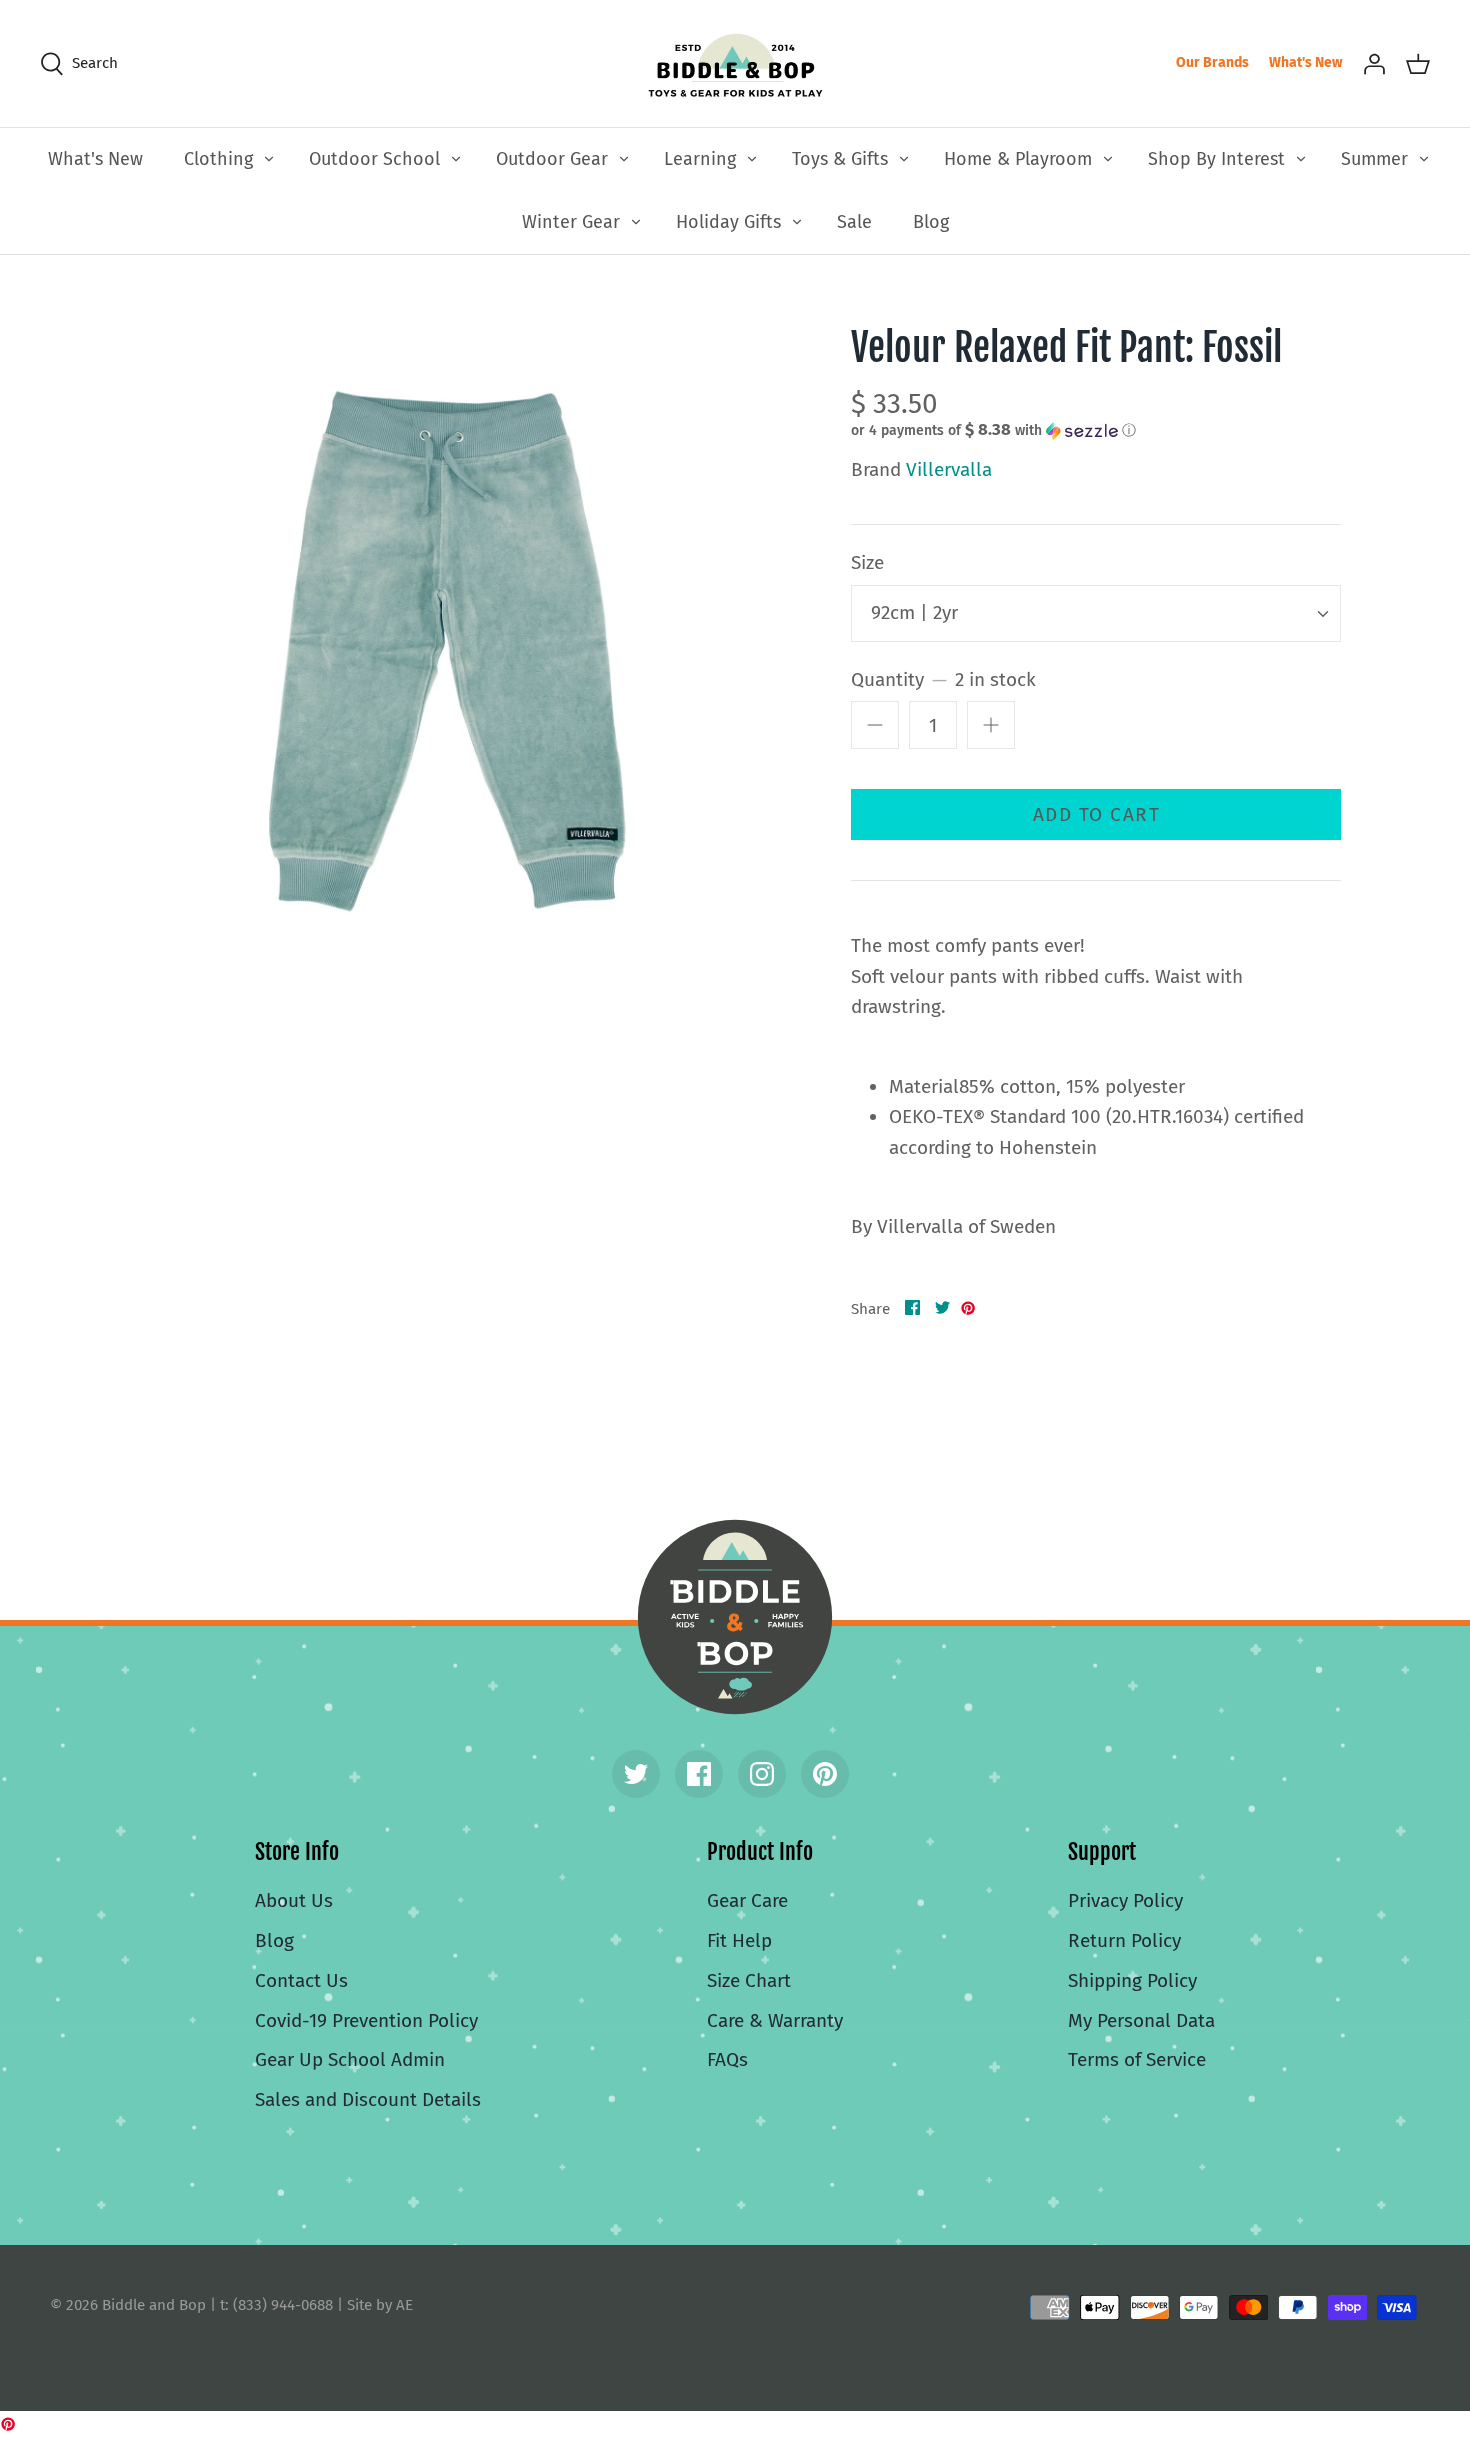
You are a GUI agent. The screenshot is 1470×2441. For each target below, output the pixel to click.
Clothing (218, 159)
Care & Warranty (775, 2020)
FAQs (727, 2059)
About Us (294, 1900)
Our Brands (1212, 62)
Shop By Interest (1216, 159)
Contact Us (301, 1980)
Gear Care (747, 1900)
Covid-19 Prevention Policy (366, 2020)
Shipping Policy (1132, 1980)
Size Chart (749, 1980)
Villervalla (949, 469)
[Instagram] (762, 1774)
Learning (700, 159)
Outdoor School (374, 159)
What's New (1305, 62)
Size (867, 562)
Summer (1374, 159)
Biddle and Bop (735, 1617)
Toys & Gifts (840, 159)
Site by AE (380, 2305)
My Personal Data (1141, 2020)
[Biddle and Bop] (735, 63)
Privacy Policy (1125, 1900)
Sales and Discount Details (368, 2099)
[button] (993, 430)
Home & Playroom (1018, 159)
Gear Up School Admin (350, 2059)
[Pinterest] (825, 1774)
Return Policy (1124, 1940)
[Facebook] (699, 1774)
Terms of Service (1137, 2059)
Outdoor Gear (552, 159)
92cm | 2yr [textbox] (914, 612)
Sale (854, 222)
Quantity (943, 679)
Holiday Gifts (728, 222)
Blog (931, 222)
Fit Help (739, 1940)
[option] (442, 638)
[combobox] (1096, 613)
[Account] (1374, 63)
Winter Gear (571, 222)
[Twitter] (636, 1774)
